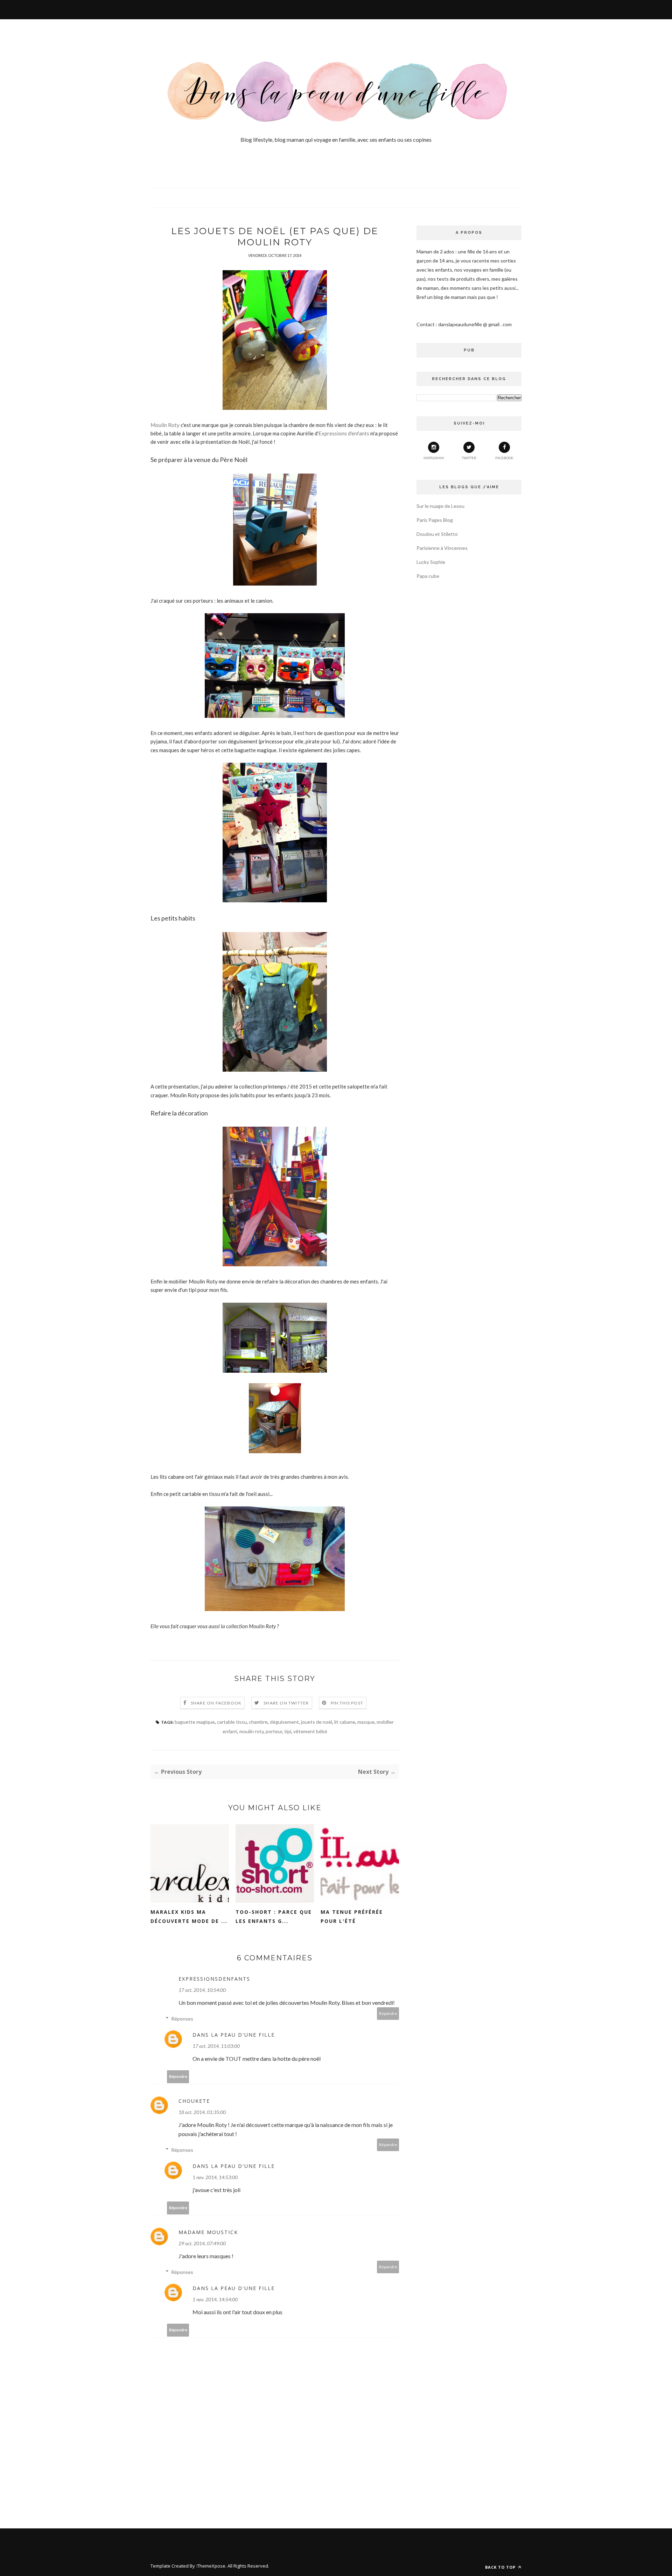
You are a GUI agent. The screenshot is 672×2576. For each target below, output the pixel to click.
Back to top (501, 2567)
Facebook (504, 458)
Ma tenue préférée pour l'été (352, 1916)
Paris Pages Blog (435, 520)
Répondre (388, 2013)
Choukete (194, 2101)
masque (366, 1722)
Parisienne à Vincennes (442, 548)
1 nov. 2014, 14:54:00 (215, 2299)
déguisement (284, 1722)
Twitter (469, 458)
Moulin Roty (165, 425)
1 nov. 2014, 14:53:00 (215, 2177)
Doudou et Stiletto (437, 534)
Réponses (182, 2019)
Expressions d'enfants (344, 433)
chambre (258, 1722)
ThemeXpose (211, 2566)
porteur (274, 1731)
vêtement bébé (310, 1731)
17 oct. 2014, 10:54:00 (202, 1990)
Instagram (434, 458)
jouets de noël (317, 1722)
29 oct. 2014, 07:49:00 (202, 2243)
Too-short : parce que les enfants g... (274, 1916)
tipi (288, 1731)
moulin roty (251, 1731)
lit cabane (345, 1722)
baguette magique (195, 1722)
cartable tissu (232, 1722)
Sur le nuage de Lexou (440, 506)
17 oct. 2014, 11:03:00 (216, 2046)
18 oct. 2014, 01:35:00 (202, 2112)
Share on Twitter (286, 1703)
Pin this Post (347, 1703)
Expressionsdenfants (214, 1979)
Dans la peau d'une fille (234, 2035)
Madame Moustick (208, 2232)
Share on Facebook (216, 1703)
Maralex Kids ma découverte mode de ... (189, 1916)
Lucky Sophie (431, 562)
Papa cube (428, 576)
